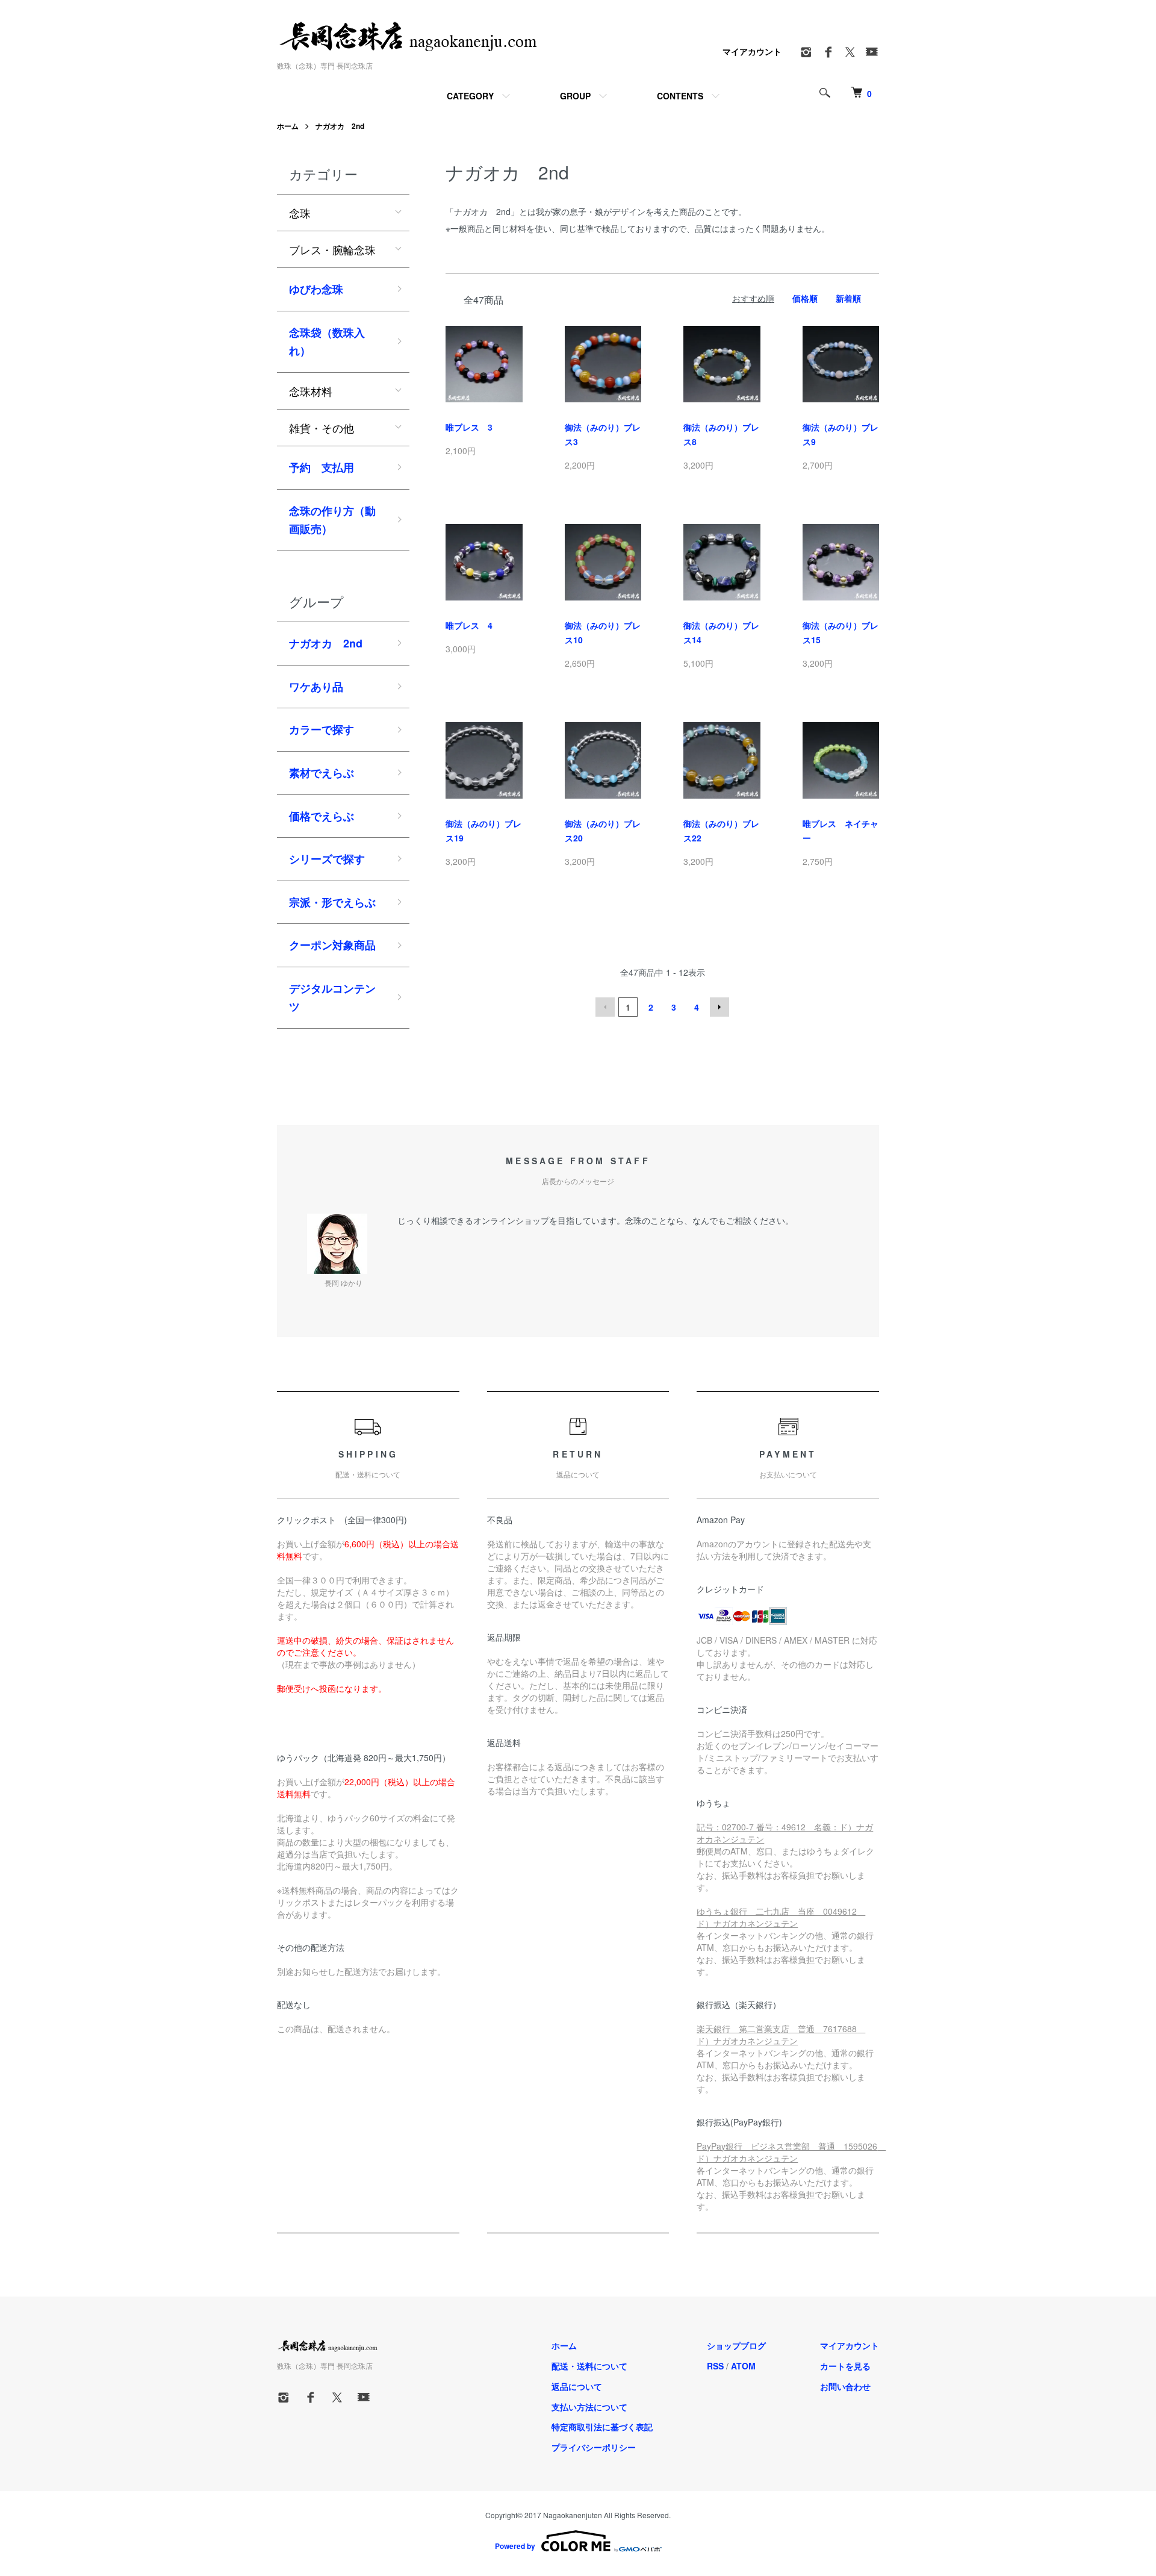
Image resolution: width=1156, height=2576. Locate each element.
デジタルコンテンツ (332, 998)
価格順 (805, 298)
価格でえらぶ (322, 816)
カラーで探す (322, 729)
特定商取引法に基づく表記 (602, 2427)
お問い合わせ (845, 2386)
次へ (719, 1007)
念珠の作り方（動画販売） (332, 520)
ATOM (743, 2366)
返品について (577, 2386)
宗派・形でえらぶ (332, 902)
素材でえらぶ (322, 773)
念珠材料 (311, 391)
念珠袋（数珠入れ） (327, 342)
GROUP (575, 96)
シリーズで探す (327, 859)
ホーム (288, 126)
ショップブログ (736, 2345)
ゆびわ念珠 (316, 289)
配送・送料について (589, 2366)
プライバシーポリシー (594, 2447)
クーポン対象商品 (332, 945)
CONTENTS (680, 96)
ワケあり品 (316, 687)
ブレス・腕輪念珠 (332, 249)
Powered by (515, 2546)
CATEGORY (470, 96)
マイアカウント (752, 51)
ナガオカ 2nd (340, 126)
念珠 (300, 213)
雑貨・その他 (322, 428)
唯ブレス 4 (469, 625)
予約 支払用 (322, 467)
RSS (715, 2366)
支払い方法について (589, 2407)
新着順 (848, 298)
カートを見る (845, 2366)
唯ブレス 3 (469, 427)
